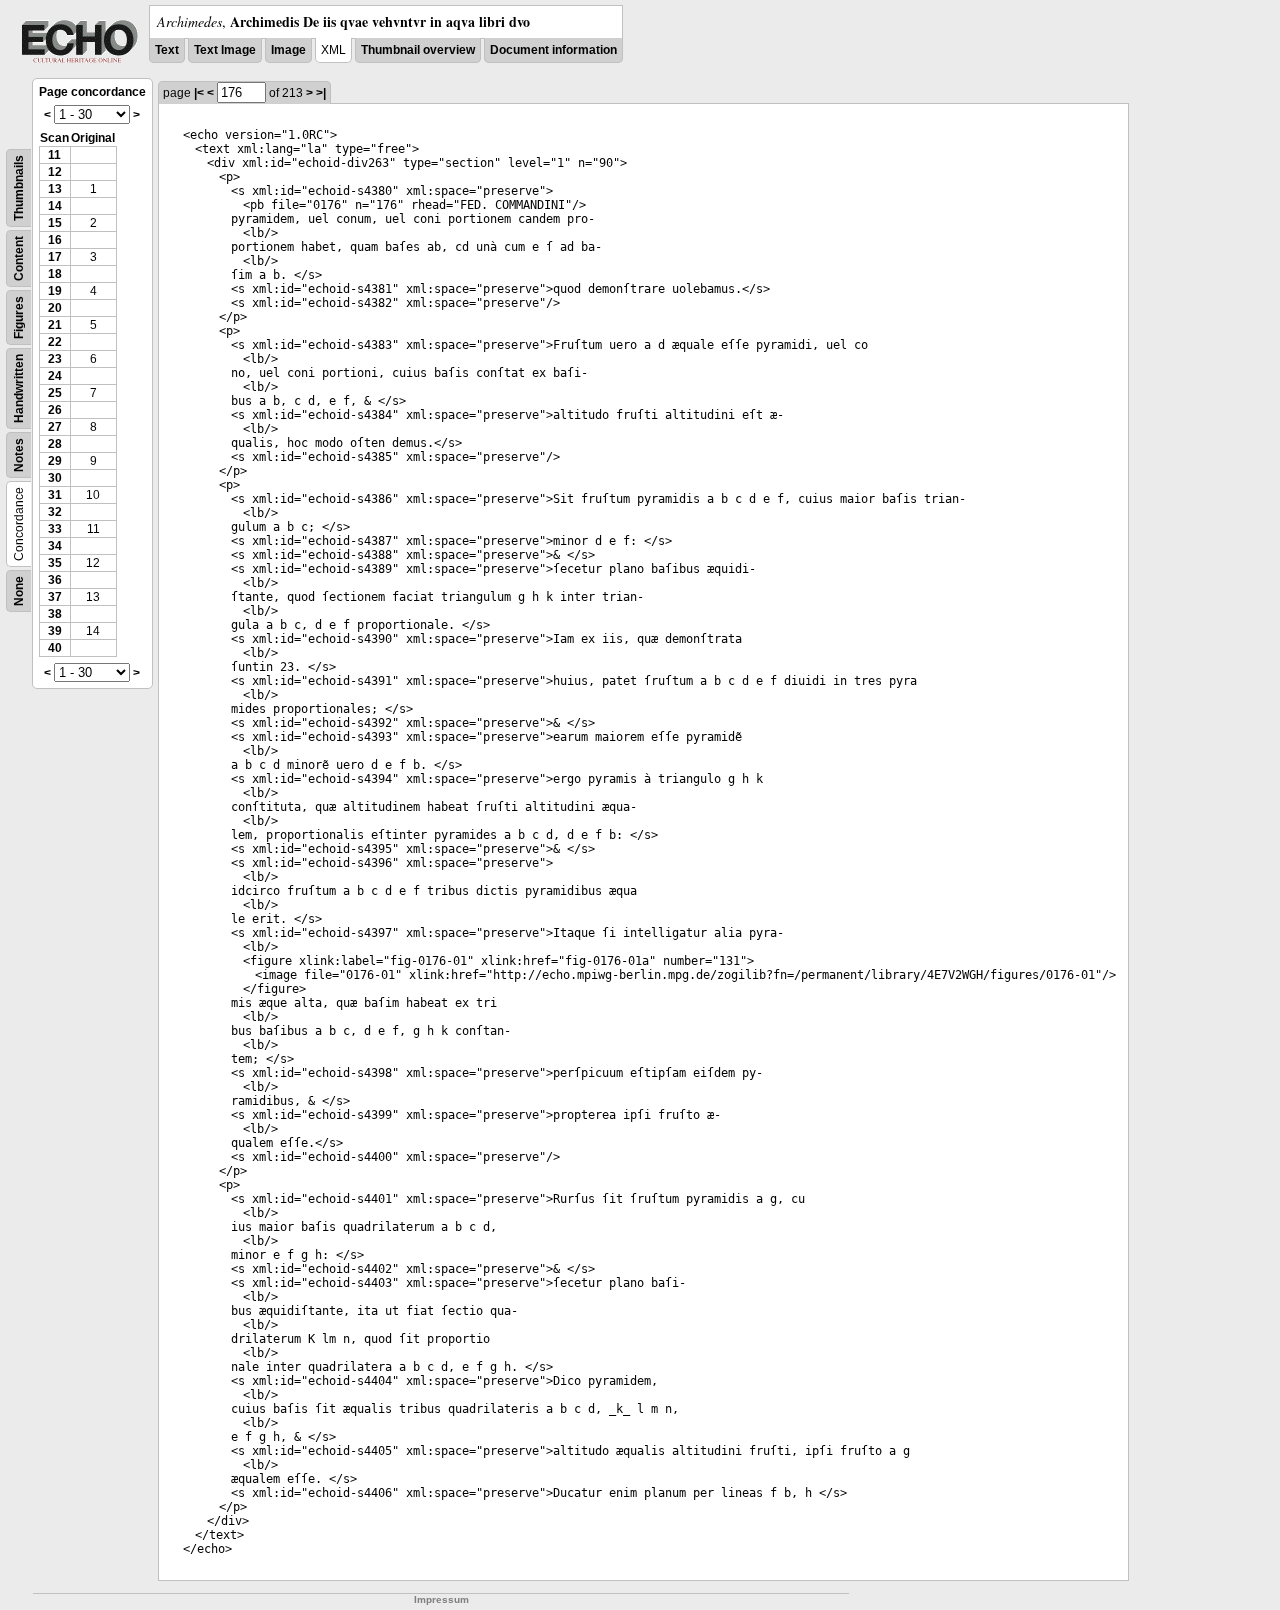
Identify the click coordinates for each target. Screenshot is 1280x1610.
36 (55, 580)
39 (55, 631)
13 (55, 189)
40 (55, 648)
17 (55, 257)
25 (55, 393)
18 (55, 274)
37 (55, 597)
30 (55, 478)
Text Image (225, 50)
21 (55, 325)
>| (321, 93)
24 (55, 376)
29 (55, 461)
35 (55, 563)
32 (55, 512)
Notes (19, 455)
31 (55, 495)
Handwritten (19, 388)
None (19, 591)
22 (55, 342)
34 (55, 546)
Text (167, 50)
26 (55, 410)
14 (55, 206)
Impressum (441, 1599)
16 (55, 240)
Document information (553, 50)
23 (55, 359)
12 (55, 172)
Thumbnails (19, 188)
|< (199, 93)
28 (55, 444)
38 (55, 614)
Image (288, 50)
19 (55, 291)
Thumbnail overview (418, 50)
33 (55, 529)
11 (54, 155)
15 (55, 223)
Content (19, 258)
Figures (19, 317)
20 (55, 308)
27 (55, 427)
